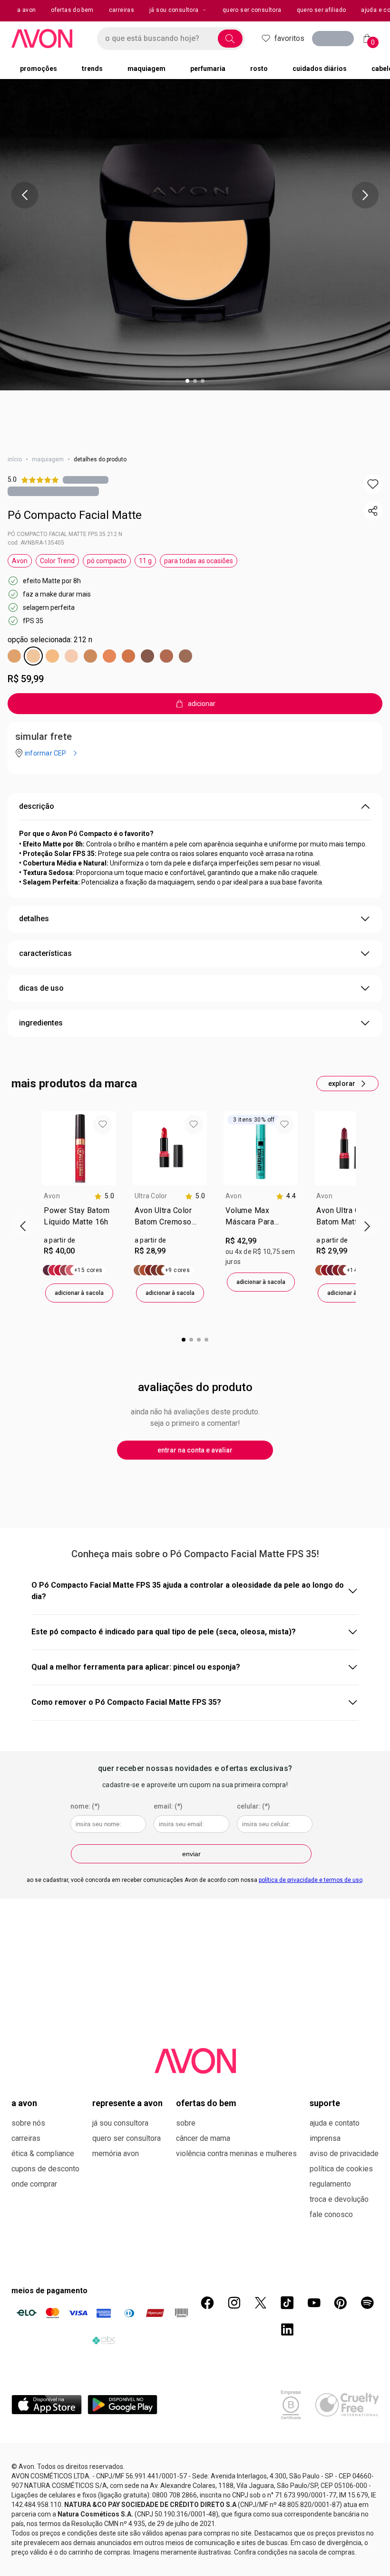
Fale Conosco (331, 2214)
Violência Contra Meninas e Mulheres (236, 2153)
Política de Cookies (341, 2169)
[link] (79, 1218)
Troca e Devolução (339, 2199)
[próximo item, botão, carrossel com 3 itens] (365, 195)
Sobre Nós (28, 2123)
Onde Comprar (34, 2184)
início (15, 459)
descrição (37, 806)
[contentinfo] (104, 1196)
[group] (79, 1207)
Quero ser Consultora (127, 2138)
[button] (373, 484)
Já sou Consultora (174, 10)
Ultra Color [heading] (151, 1196)
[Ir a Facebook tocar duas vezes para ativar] (207, 2303)
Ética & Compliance (43, 2153)
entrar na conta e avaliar (195, 1450)
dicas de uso (41, 988)
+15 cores (88, 1270)
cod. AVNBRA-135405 (36, 543)
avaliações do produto (195, 1387)
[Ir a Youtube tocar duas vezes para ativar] (314, 2303)
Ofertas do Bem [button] (72, 10)
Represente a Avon (127, 2103)
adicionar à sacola (79, 1293)
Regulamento (330, 2184)
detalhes (34, 919)
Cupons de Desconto (45, 2169)
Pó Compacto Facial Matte (75, 515)
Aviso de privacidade (344, 2153)
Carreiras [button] (122, 10)
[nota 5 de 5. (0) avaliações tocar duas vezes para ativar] (86, 480)
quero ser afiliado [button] (322, 10)
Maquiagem (48, 459)
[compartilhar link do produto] (373, 511)
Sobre (186, 2123)
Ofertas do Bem (206, 2103)
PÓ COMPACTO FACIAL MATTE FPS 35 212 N (65, 534)
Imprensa (325, 2138)
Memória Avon (116, 2153)
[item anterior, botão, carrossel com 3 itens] (25, 195)
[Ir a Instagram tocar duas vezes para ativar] (234, 2303)
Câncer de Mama (203, 2138)
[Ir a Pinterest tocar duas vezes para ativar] (341, 2303)
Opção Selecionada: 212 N (50, 640)
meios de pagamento (49, 2291)
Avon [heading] (52, 1196)
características (45, 953)
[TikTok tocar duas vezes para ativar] (287, 2303)
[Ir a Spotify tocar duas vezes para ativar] (367, 2303)
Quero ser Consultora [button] (252, 10)
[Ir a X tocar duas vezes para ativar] (261, 2303)
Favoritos (289, 38)
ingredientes (41, 1023)
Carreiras (26, 2138)
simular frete (44, 736)
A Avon (24, 2103)
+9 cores (177, 1270)
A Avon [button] (26, 10)
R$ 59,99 (26, 679)
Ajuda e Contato (335, 2123)
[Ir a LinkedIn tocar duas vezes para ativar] (287, 2329)
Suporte (325, 2103)
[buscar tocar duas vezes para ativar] (230, 39)
